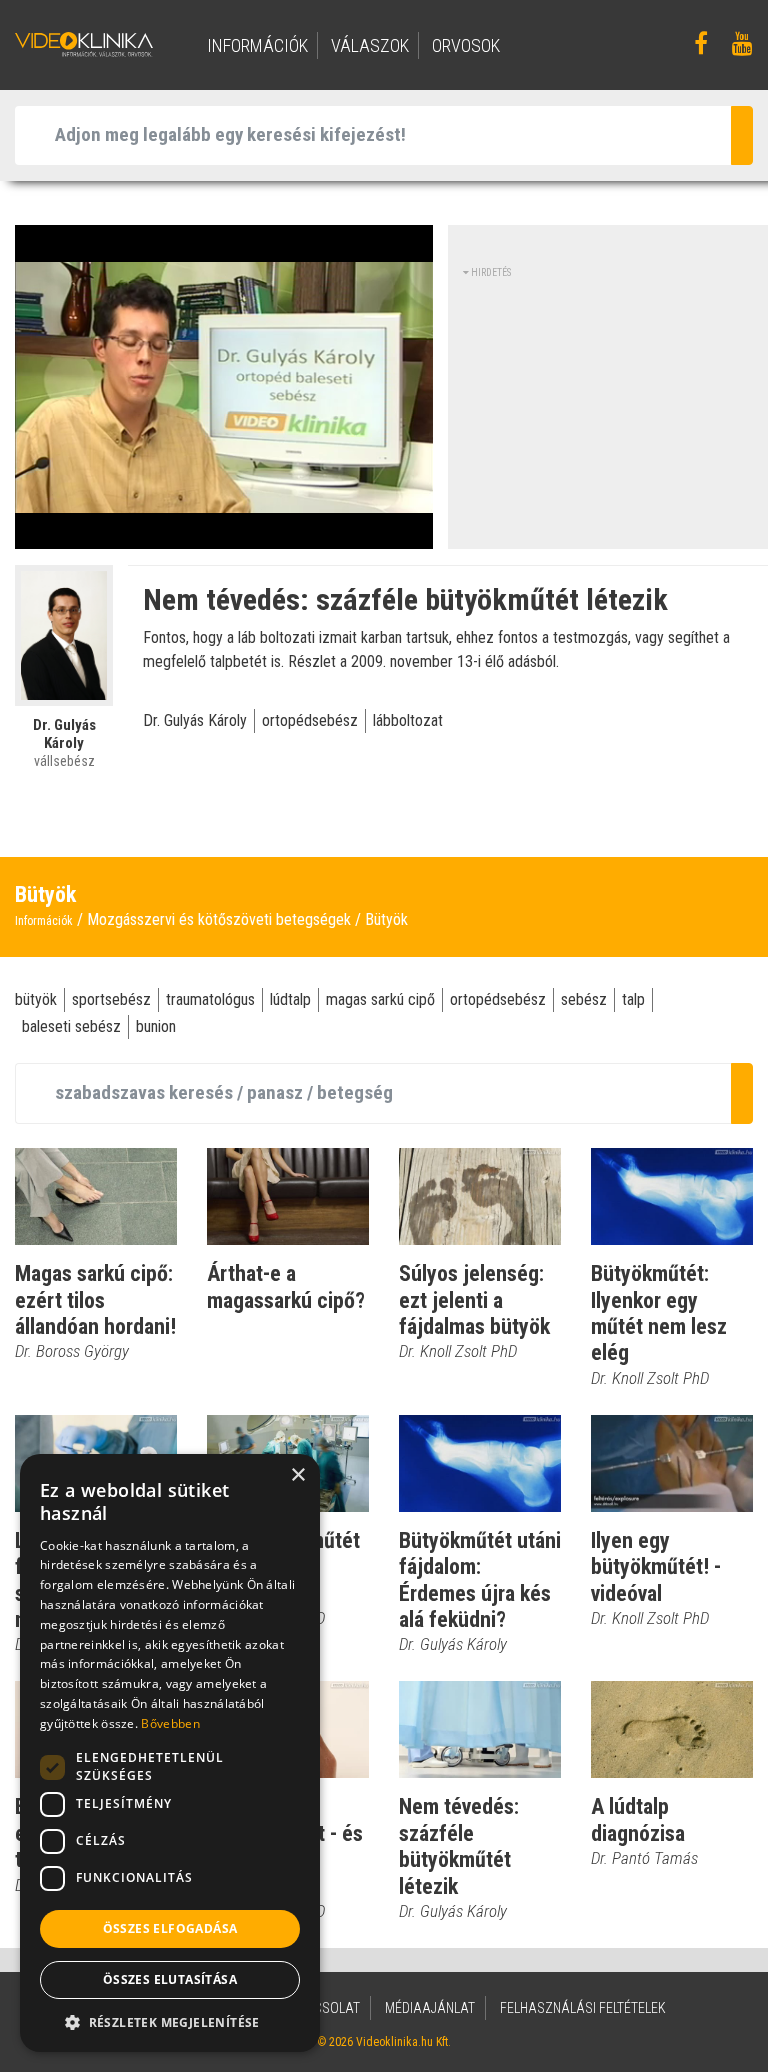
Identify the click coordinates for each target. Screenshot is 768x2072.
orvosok (466, 45)
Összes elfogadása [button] (170, 1928)
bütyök (36, 999)
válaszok (370, 45)
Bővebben (170, 1723)
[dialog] (170, 1753)
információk (257, 45)
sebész (584, 999)
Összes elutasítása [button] (170, 1979)
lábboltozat (408, 720)
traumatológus (210, 999)
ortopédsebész (310, 720)
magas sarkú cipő (380, 999)
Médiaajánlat (430, 2008)
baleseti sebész (71, 1026)
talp (633, 999)
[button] (170, 2022)
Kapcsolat (324, 2008)
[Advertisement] (615, 405)
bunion (156, 1026)
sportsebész (111, 999)
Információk (44, 921)
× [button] (297, 1475)
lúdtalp (290, 999)
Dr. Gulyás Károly (195, 720)
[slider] (222, 534)
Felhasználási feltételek (583, 2008)
